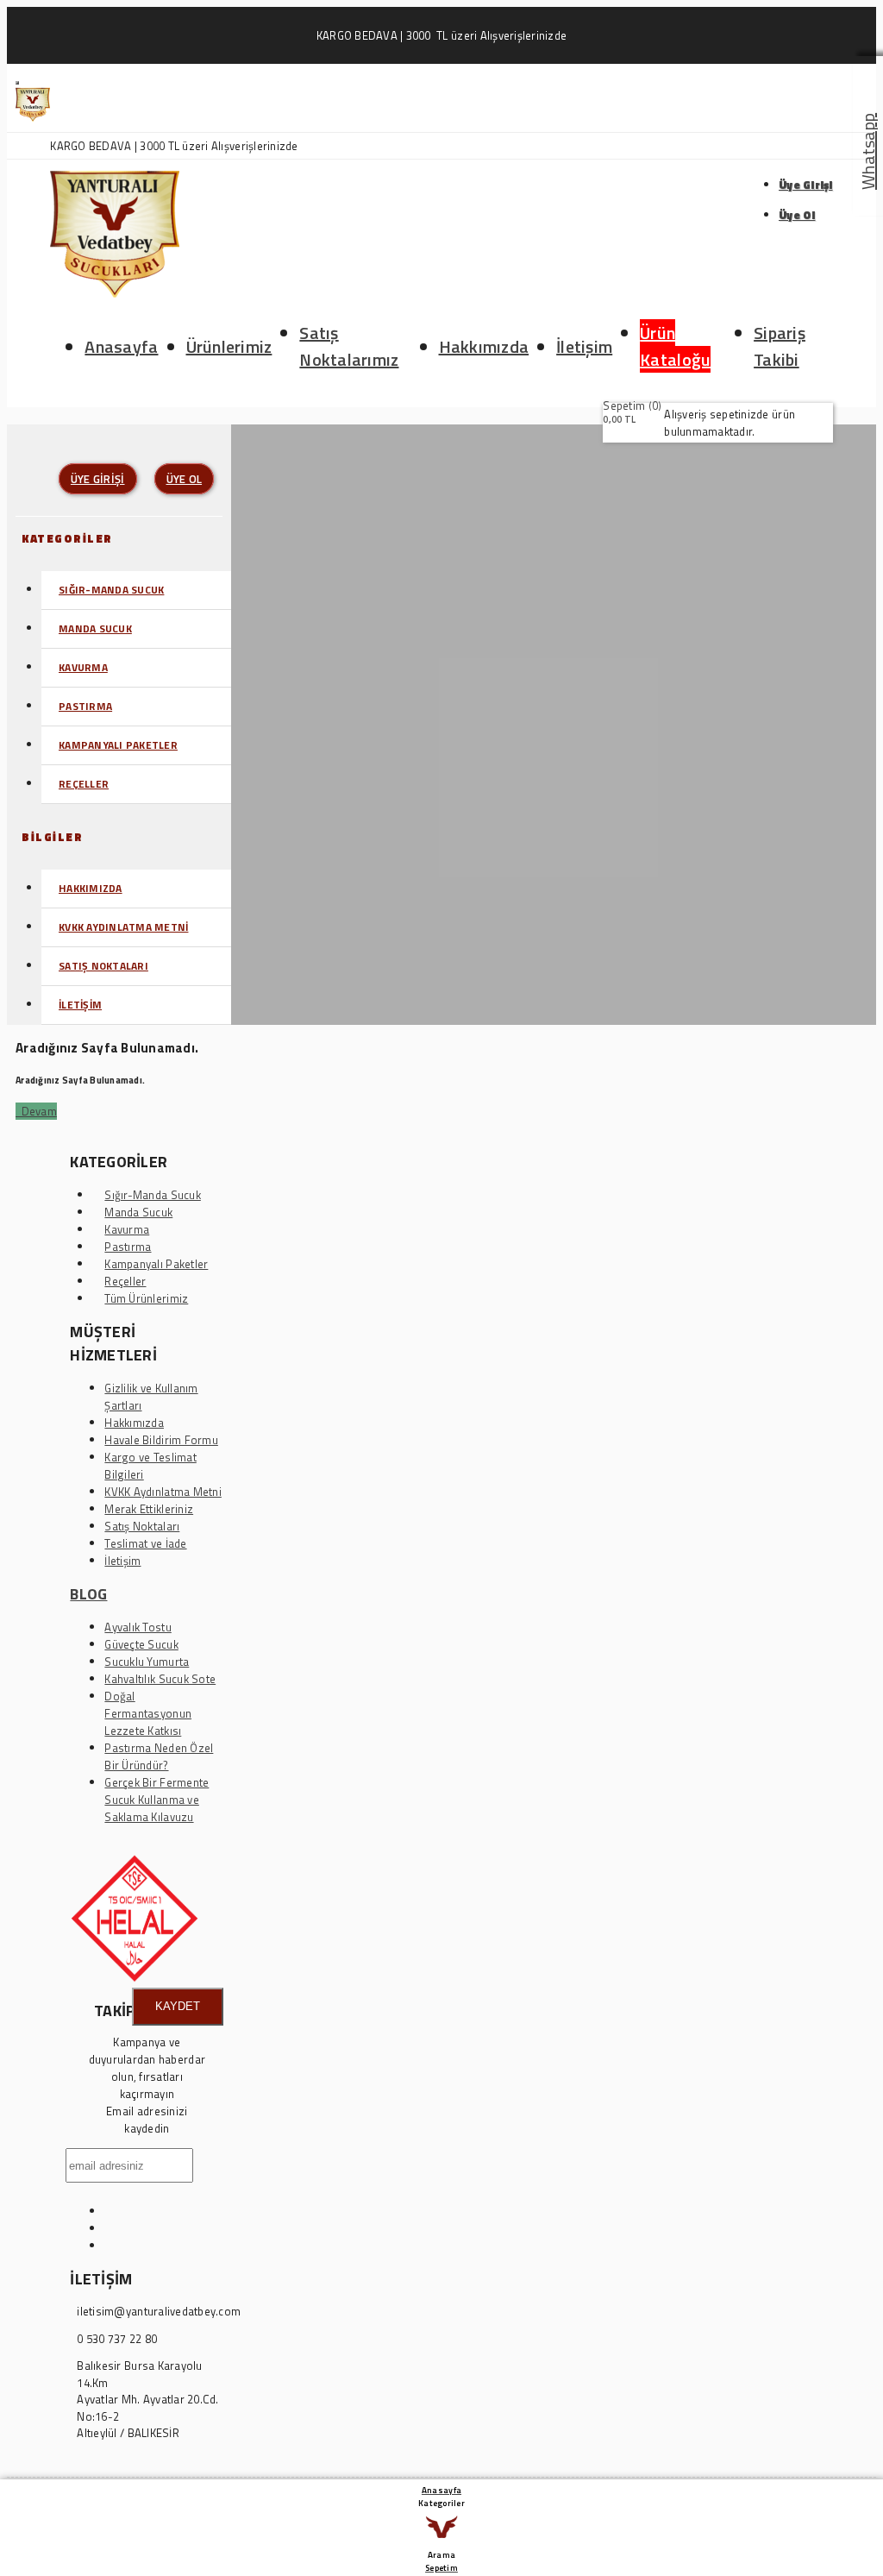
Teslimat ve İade (145, 1543)
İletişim (584, 346)
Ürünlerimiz (229, 346)
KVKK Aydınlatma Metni (123, 927)
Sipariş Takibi (780, 346)
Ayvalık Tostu (138, 1627)
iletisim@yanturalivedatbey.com (159, 2312)
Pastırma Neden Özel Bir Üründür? (159, 1756)
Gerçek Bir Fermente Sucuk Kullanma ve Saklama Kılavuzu (157, 1800)
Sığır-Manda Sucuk (111, 590)
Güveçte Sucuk (141, 1644)
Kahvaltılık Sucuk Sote (160, 1679)
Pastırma (85, 706)
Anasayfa (121, 346)
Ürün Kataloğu (675, 346)
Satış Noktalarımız (349, 346)
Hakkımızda (484, 346)
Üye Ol (797, 215)
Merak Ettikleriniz (149, 1509)
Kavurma (83, 667)
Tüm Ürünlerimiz (146, 1298)
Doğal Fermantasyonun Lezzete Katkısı (148, 1713)
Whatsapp (868, 151)
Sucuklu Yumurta (147, 1662)
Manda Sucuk (95, 628)
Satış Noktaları (103, 966)
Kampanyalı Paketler (118, 745)
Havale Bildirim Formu (161, 1440)
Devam (36, 1111)
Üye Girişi (806, 185)
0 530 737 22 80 (117, 2339)
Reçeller (84, 784)
